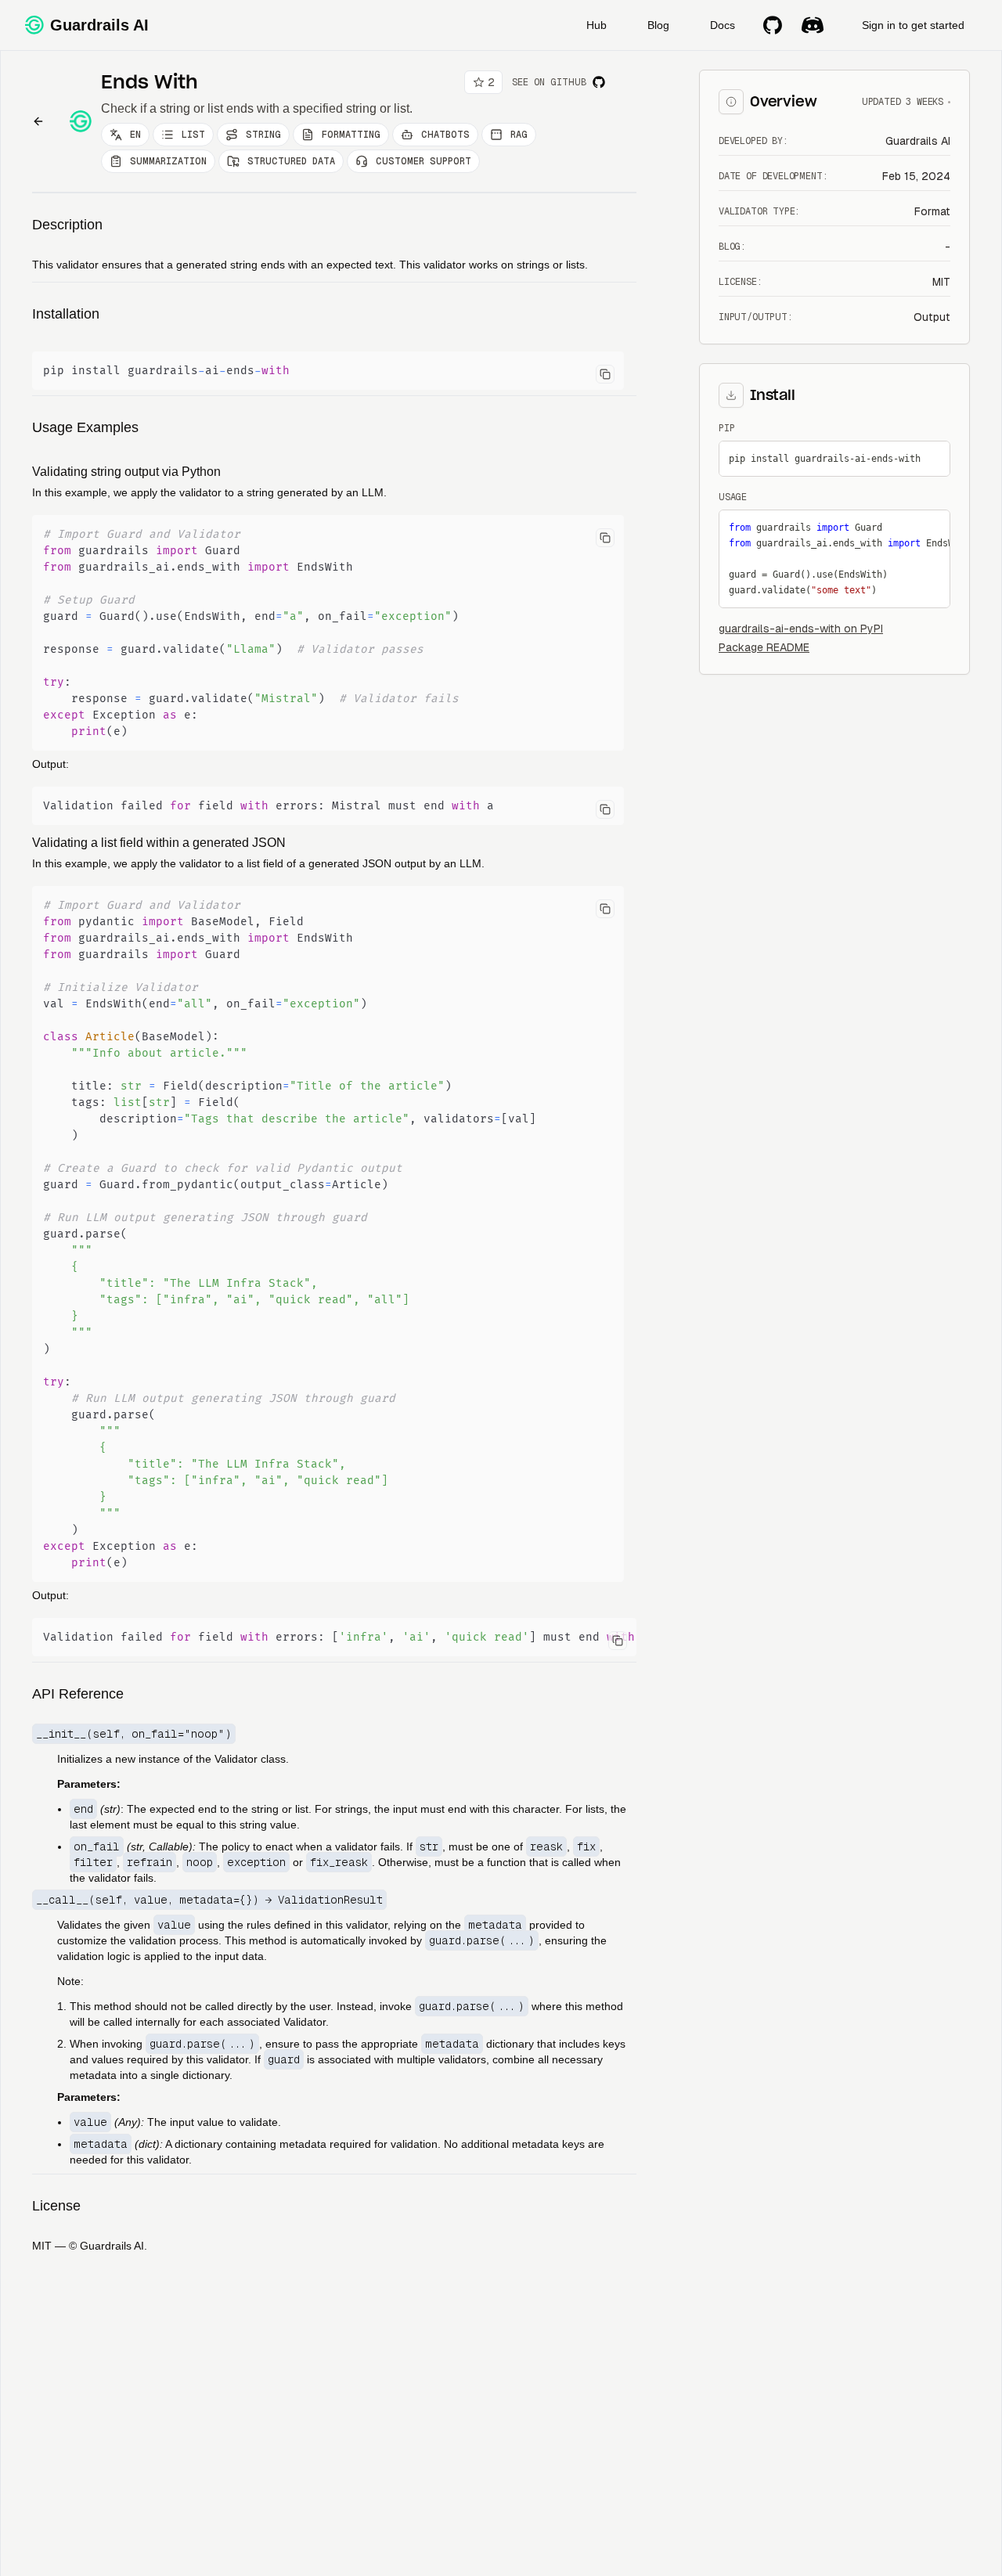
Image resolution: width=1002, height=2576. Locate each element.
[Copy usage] (933, 527)
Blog (658, 25)
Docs (723, 25)
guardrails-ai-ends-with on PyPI (801, 629)
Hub (597, 25)
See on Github (549, 82)
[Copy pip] (933, 458)
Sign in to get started (913, 25)
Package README (764, 647)
